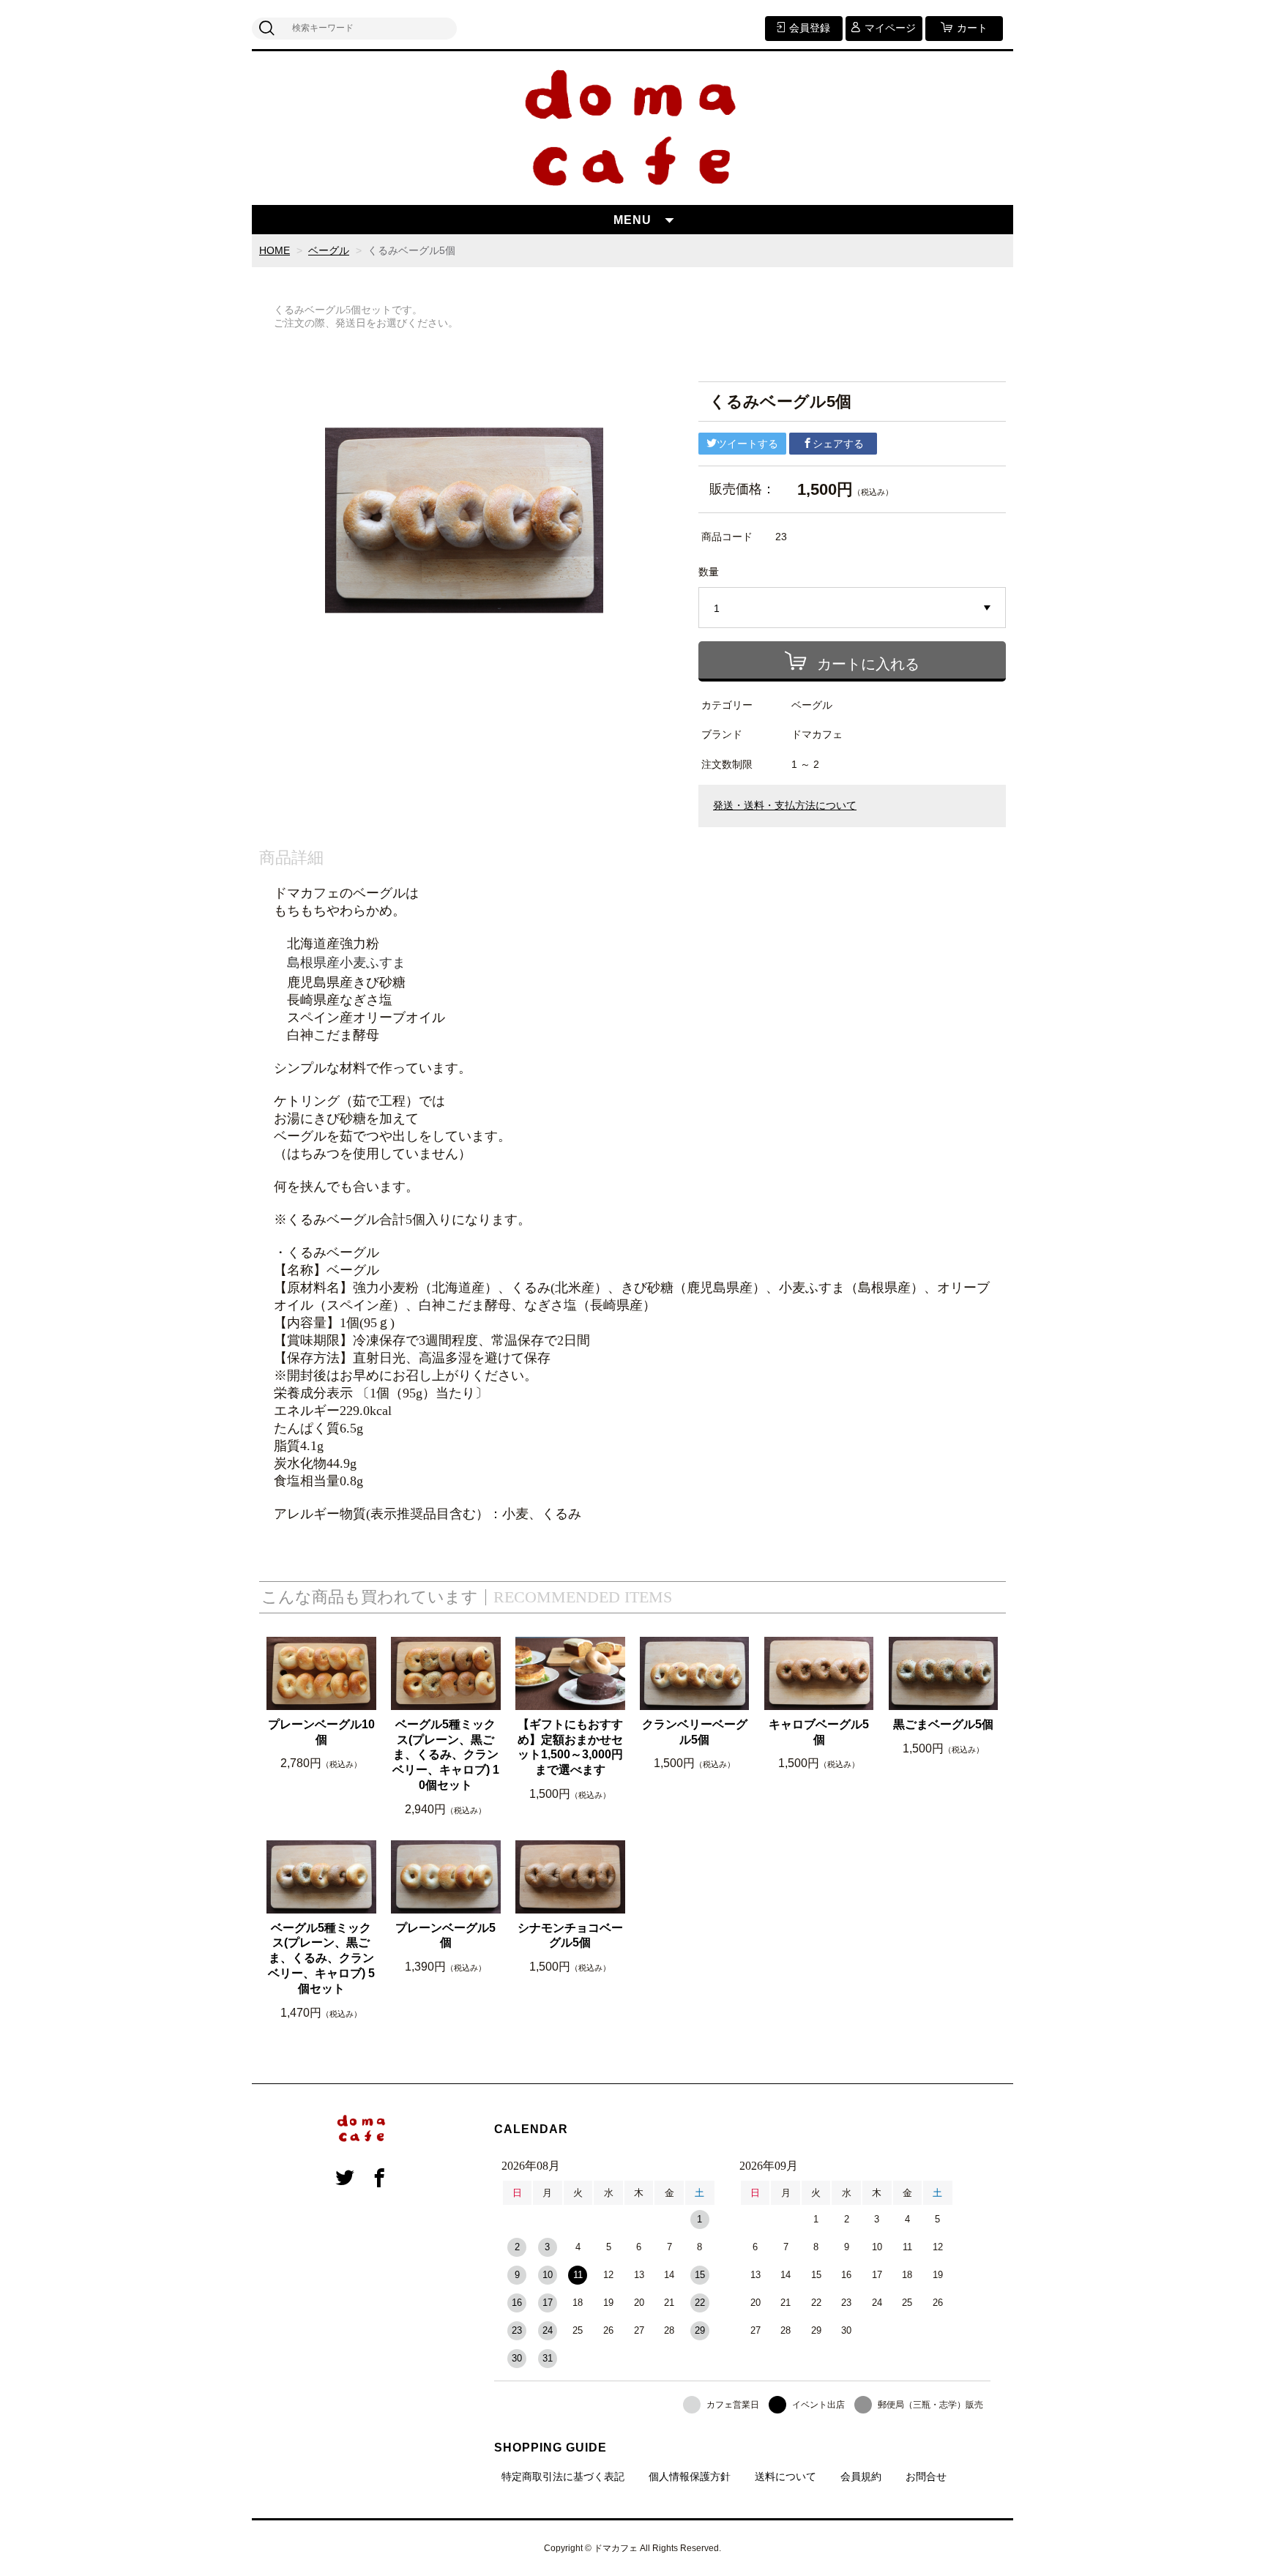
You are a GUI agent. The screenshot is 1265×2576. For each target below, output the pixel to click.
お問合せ (926, 2476)
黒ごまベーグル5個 (943, 1724)
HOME (275, 250)
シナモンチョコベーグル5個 (570, 1935)
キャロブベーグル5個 (819, 1732)
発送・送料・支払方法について (785, 806)
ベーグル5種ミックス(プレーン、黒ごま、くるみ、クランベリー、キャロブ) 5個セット (321, 1958)
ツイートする (747, 444)
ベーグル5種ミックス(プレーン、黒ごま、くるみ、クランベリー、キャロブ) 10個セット (446, 1755)
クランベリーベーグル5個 (695, 1732)
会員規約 (861, 2476)
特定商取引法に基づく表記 (563, 2476)
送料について (786, 2476)
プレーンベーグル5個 (445, 1935)
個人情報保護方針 (690, 2476)
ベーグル (329, 250)
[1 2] (852, 608)
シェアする (838, 444)
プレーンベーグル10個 (321, 1732)
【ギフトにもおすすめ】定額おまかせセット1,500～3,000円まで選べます (570, 1747)
